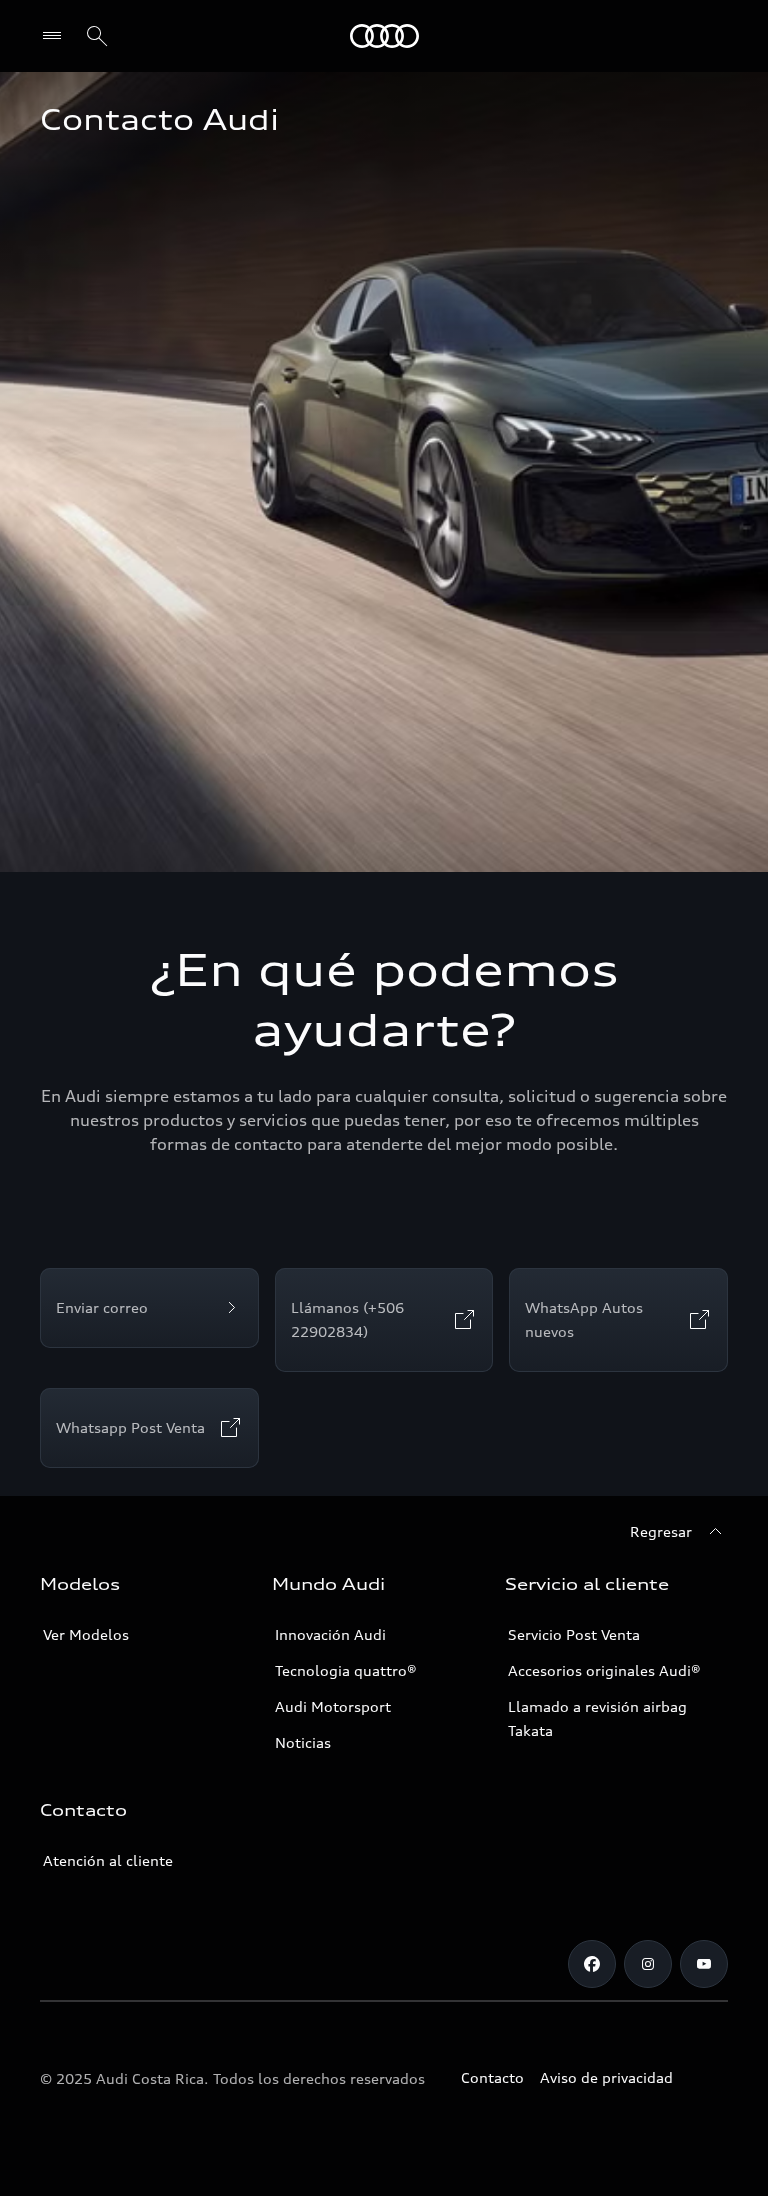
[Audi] (384, 36)
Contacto (492, 2077)
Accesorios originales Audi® (604, 1670)
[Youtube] (704, 1964)
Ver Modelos (86, 1634)
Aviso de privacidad (606, 2077)
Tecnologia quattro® (346, 1670)
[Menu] (56, 36)
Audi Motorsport (333, 1706)
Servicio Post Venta (574, 1634)
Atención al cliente (108, 1860)
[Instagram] (648, 1964)
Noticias (303, 1742)
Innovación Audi (330, 1634)
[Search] (97, 36)
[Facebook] (592, 1964)
